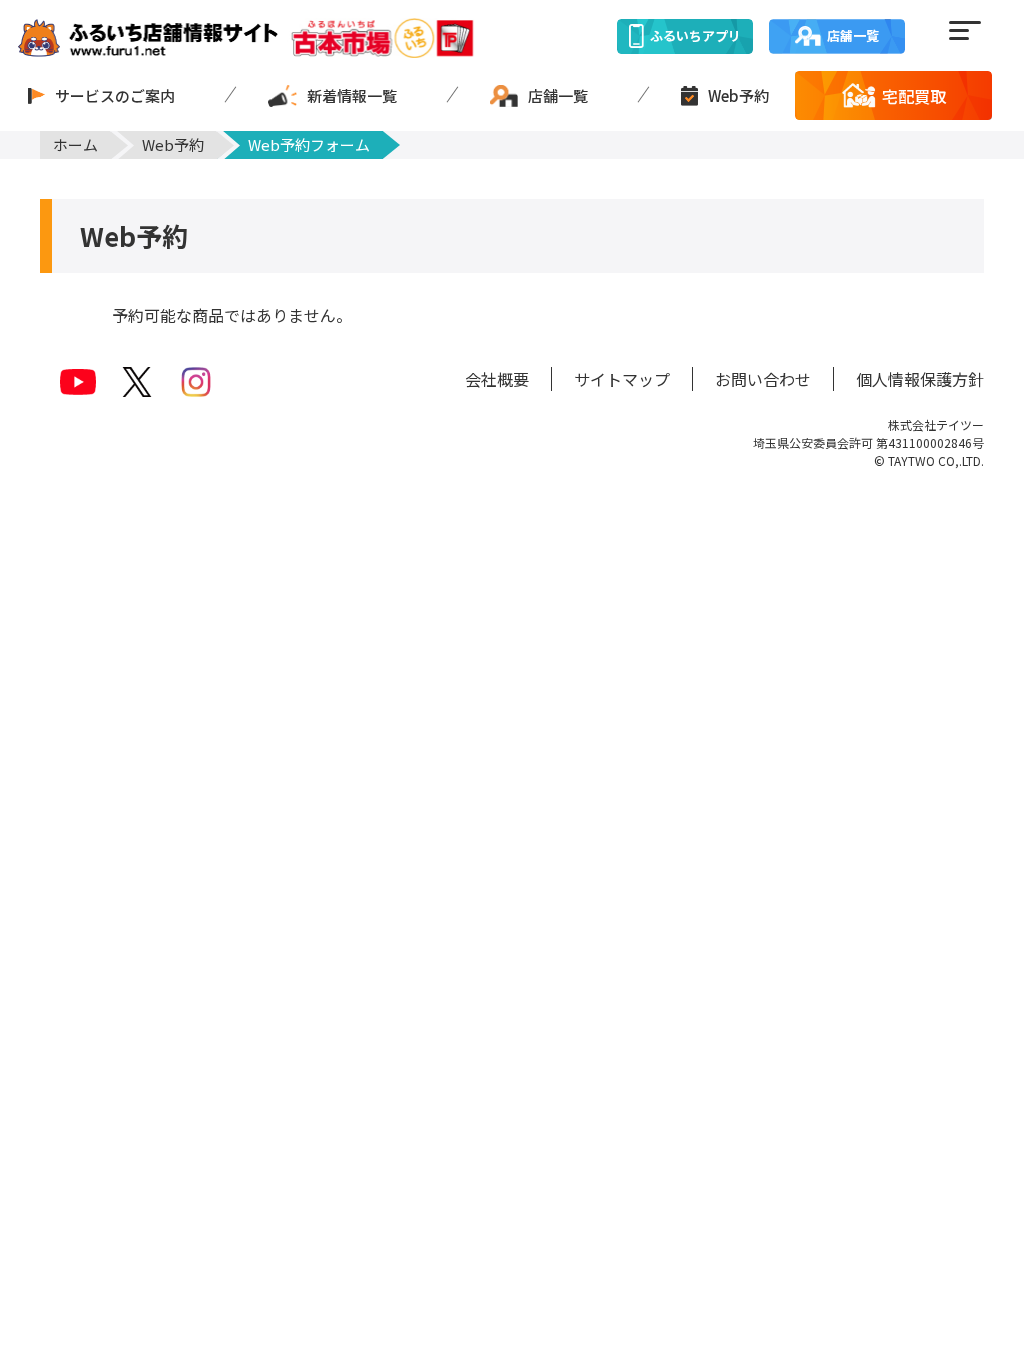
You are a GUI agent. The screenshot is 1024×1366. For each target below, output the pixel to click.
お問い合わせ (763, 379)
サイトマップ (622, 379)
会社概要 (497, 379)
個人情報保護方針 (920, 379)
